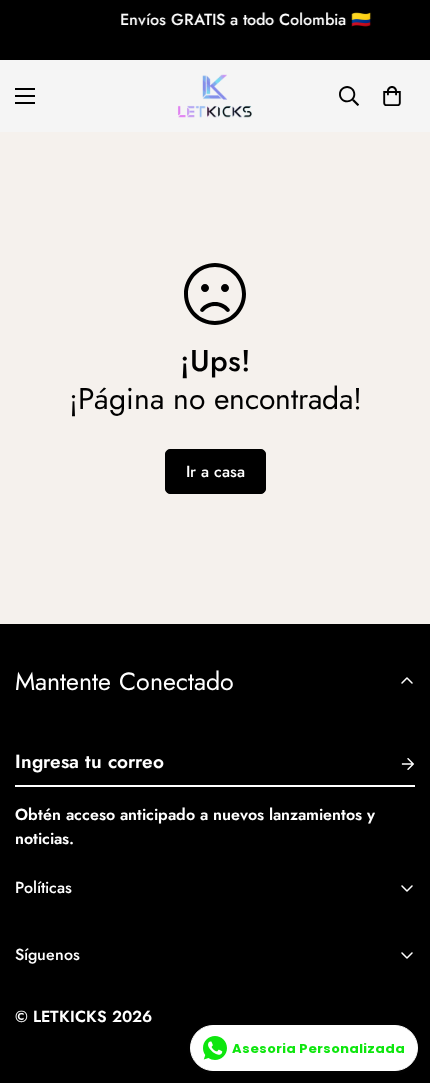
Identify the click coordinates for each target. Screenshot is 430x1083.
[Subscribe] (392, 764)
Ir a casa (215, 471)
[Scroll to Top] (394, 977)
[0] (392, 96)
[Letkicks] (215, 96)
